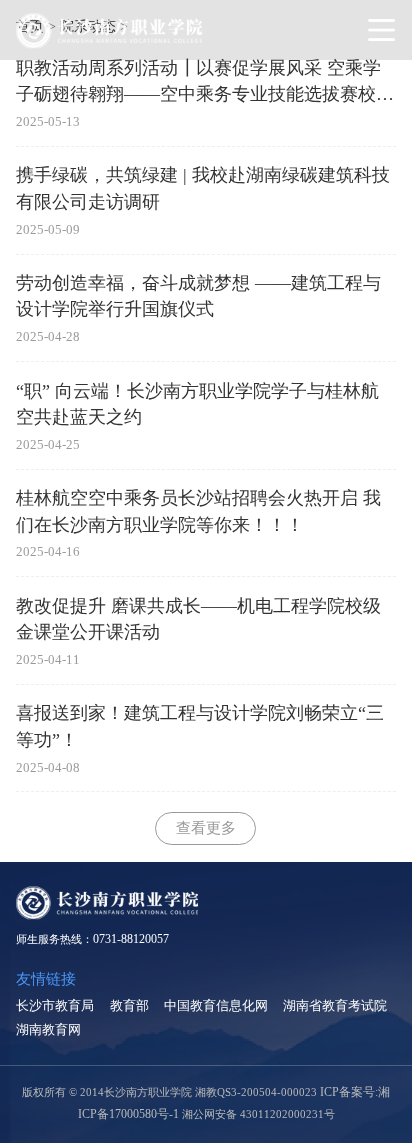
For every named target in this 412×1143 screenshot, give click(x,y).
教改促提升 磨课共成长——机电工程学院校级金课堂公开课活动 (198, 619)
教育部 (129, 1005)
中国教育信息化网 (216, 1005)
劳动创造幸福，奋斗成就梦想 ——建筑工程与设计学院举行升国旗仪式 (198, 296)
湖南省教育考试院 (335, 1005)
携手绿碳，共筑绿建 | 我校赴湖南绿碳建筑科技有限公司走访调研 (203, 188)
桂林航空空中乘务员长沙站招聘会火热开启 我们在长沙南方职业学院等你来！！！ (198, 511)
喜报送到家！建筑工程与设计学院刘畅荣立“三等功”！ (200, 726)
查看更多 (206, 827)
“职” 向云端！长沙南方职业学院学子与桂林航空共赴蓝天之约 (197, 404)
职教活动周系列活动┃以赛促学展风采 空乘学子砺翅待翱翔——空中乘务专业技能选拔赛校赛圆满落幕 (205, 83)
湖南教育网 (48, 1029)
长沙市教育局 (55, 1005)
